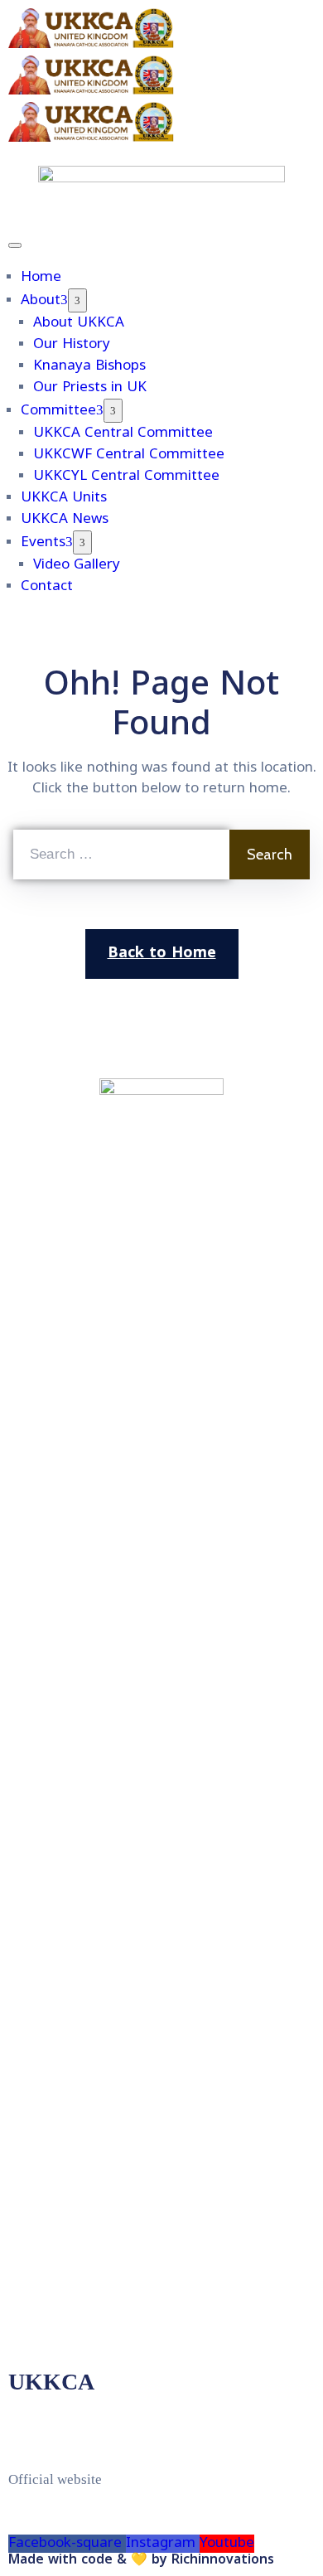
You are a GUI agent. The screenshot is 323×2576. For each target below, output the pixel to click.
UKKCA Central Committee (123, 433)
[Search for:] (121, 855)
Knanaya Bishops (89, 366)
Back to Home (162, 954)
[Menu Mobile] (15, 245)
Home (41, 278)
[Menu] (77, 300)
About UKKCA (79, 323)
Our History (72, 345)
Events (43, 543)
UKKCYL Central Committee (126, 477)
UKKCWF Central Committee (129, 455)
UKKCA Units (64, 498)
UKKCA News (65, 520)
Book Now (246, 27)
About (41, 301)
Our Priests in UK (90, 388)
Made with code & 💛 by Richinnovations (141, 2560)
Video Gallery (77, 565)
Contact (47, 587)
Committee (58, 411)
